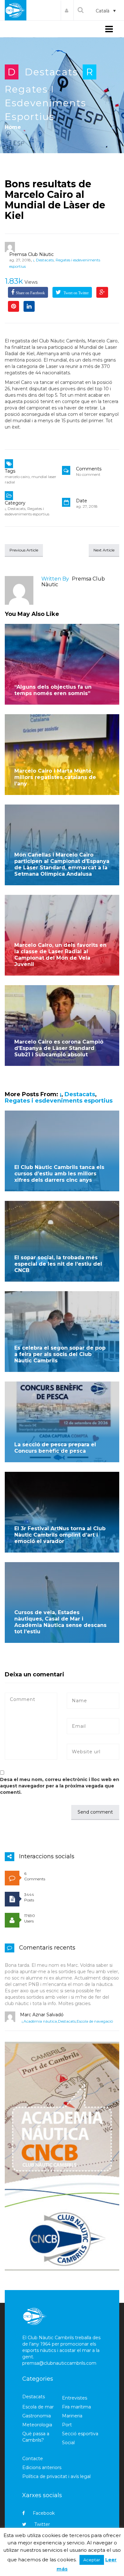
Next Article (104, 550)
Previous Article (24, 550)
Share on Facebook (30, 293)
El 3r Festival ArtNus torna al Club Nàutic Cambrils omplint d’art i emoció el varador (60, 1535)
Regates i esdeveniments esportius (45, 103)
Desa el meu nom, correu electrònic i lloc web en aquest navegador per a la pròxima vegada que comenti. (60, 1786)
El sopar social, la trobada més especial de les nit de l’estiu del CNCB (58, 1264)
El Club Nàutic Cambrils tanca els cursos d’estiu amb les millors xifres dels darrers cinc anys (59, 1174)
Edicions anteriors (42, 2467)
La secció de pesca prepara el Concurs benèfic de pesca (55, 1448)
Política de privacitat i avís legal (56, 2476)
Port (67, 2425)
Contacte (33, 2459)
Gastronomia (37, 2416)
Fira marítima (76, 2407)
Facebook (44, 2513)
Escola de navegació (95, 2021)
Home (13, 127)
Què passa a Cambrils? (36, 2437)
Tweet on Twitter (76, 293)
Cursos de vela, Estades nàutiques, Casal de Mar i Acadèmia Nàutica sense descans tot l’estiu (60, 1622)
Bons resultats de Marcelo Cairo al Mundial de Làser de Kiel (55, 200)
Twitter (42, 2524)
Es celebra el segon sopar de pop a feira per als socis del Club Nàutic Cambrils (60, 1354)
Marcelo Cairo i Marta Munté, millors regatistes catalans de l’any (55, 777)
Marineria (72, 2416)
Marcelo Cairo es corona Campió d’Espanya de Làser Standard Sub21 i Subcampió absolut (59, 1048)
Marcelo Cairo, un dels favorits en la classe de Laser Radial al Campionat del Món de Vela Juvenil (60, 955)
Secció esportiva (80, 2434)
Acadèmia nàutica (40, 2021)
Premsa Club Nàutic (31, 254)
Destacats (51, 72)
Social (68, 2443)
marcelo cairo (17, 477)
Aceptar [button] (92, 2560)
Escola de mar (38, 2407)
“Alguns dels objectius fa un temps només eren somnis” (53, 690)
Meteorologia (37, 2425)
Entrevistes (75, 2398)
